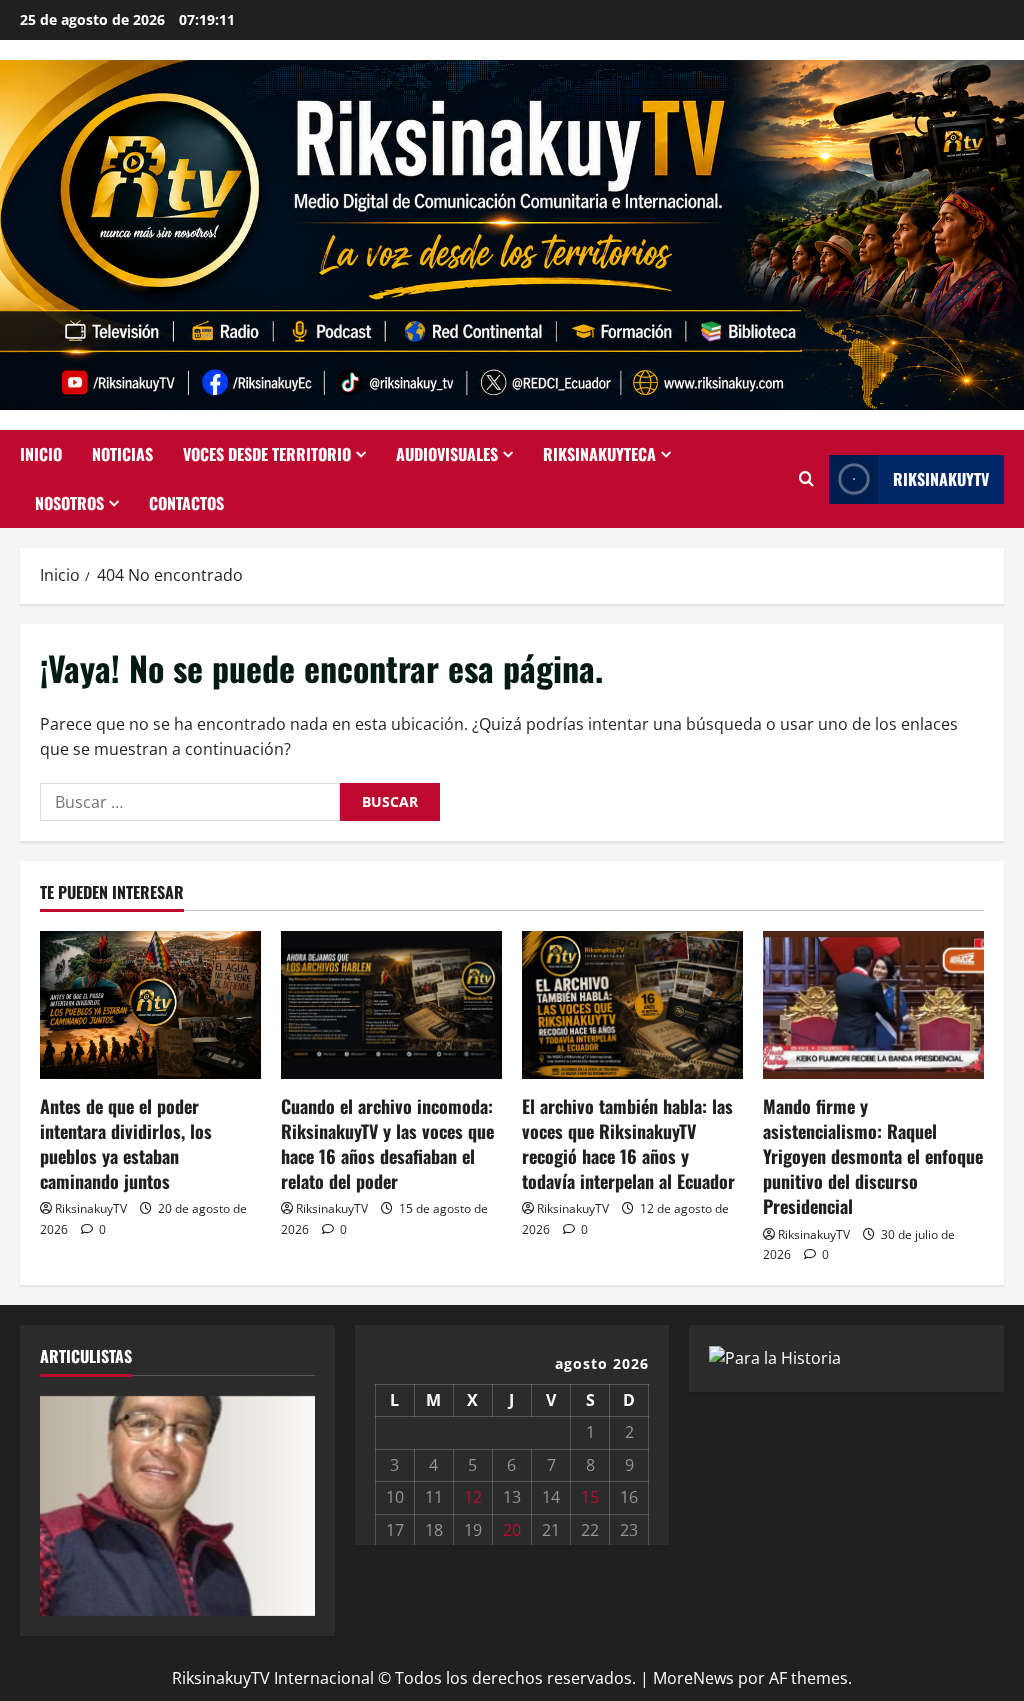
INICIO (41, 454)
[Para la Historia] (775, 1357)
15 (590, 1497)
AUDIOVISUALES (447, 454)
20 (512, 1530)
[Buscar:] (190, 802)
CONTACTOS (186, 503)
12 (473, 1497)
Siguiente (290, 1501)
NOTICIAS (122, 454)
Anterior (65, 1501)
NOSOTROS (69, 503)
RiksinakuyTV (941, 479)
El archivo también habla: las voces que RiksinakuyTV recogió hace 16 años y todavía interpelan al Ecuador (628, 1144)
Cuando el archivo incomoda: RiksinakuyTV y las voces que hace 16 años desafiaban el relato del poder (387, 1144)
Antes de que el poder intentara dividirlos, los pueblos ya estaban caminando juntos (126, 1144)
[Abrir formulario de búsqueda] (806, 479)
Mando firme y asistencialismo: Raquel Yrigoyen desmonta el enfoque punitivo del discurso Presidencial (873, 1156)
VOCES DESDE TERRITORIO (267, 454)
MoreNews (693, 1678)
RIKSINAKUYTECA (599, 454)
